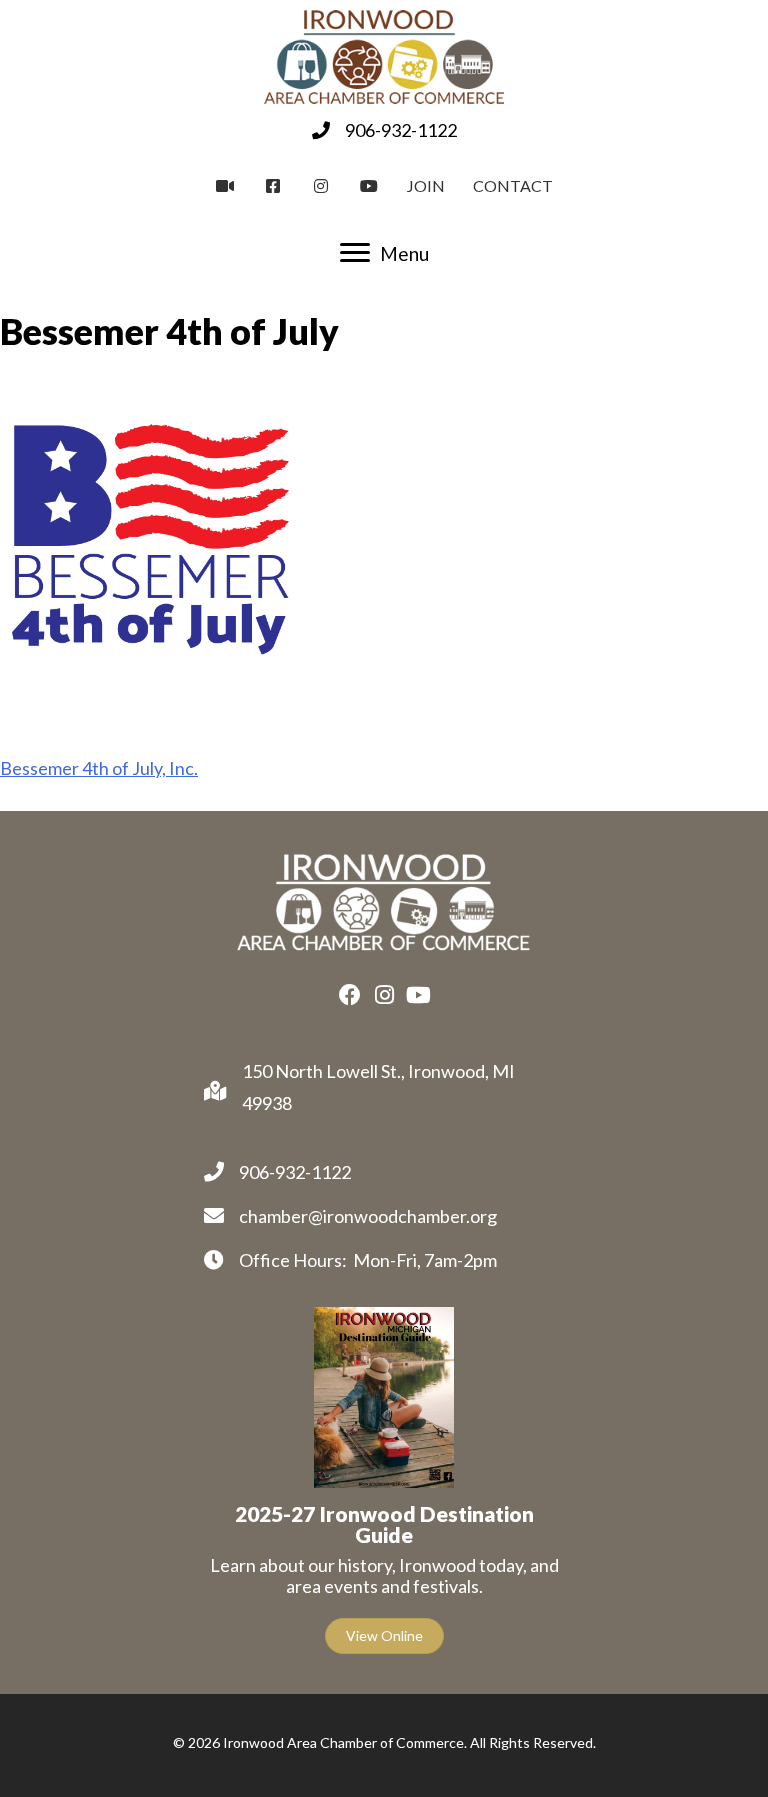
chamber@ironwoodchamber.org (368, 1216)
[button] (350, 995)
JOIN (426, 185)
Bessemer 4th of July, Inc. (99, 768)
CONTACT (513, 185)
